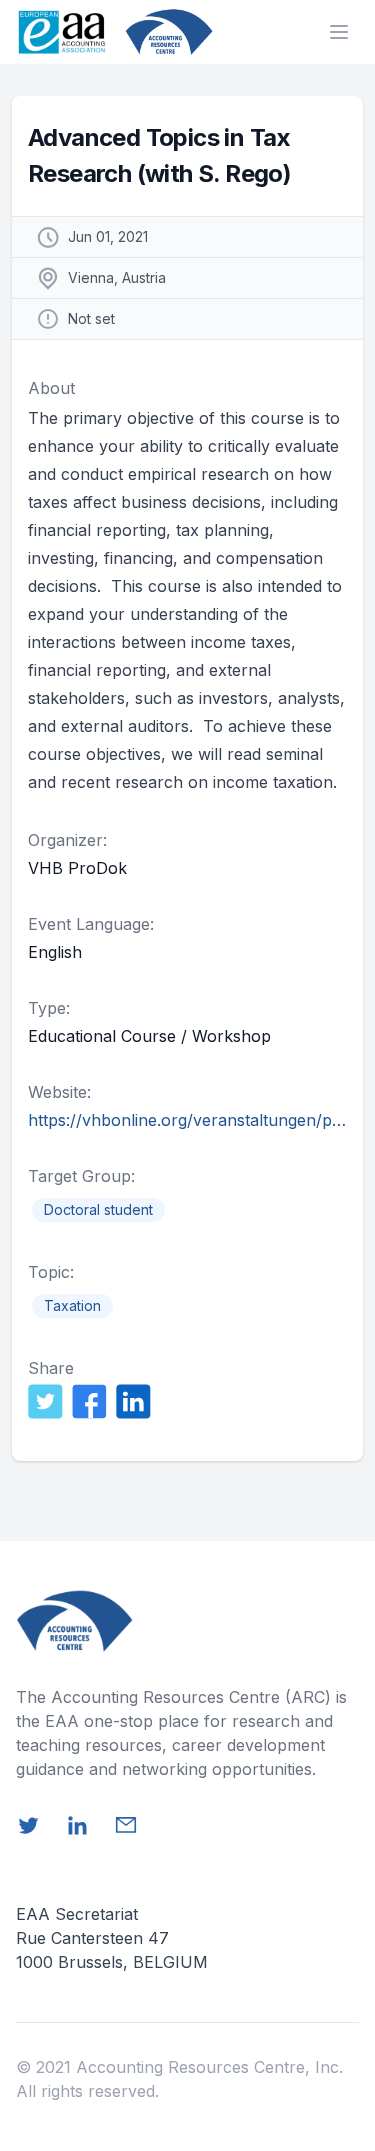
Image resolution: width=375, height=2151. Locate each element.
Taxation (72, 1305)
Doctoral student (98, 1209)
